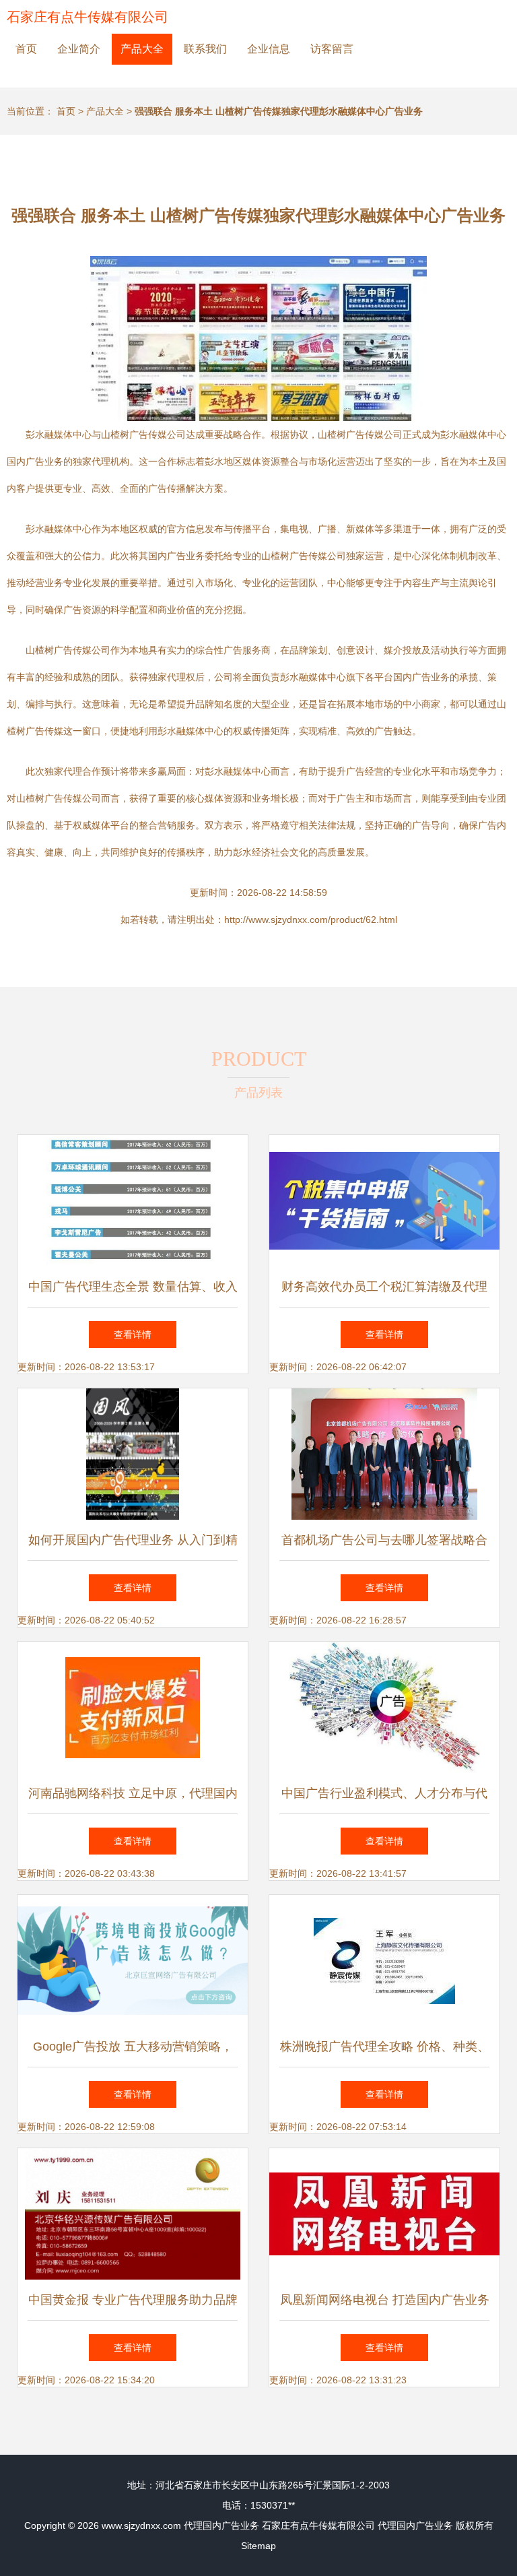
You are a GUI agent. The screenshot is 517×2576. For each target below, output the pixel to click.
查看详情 (133, 1334)
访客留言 (332, 49)
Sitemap (258, 2546)
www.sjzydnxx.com (141, 2525)
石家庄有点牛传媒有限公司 (88, 17)
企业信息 (269, 49)
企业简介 (79, 49)
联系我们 (205, 49)
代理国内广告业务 (221, 2525)
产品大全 (142, 49)
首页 (26, 49)
